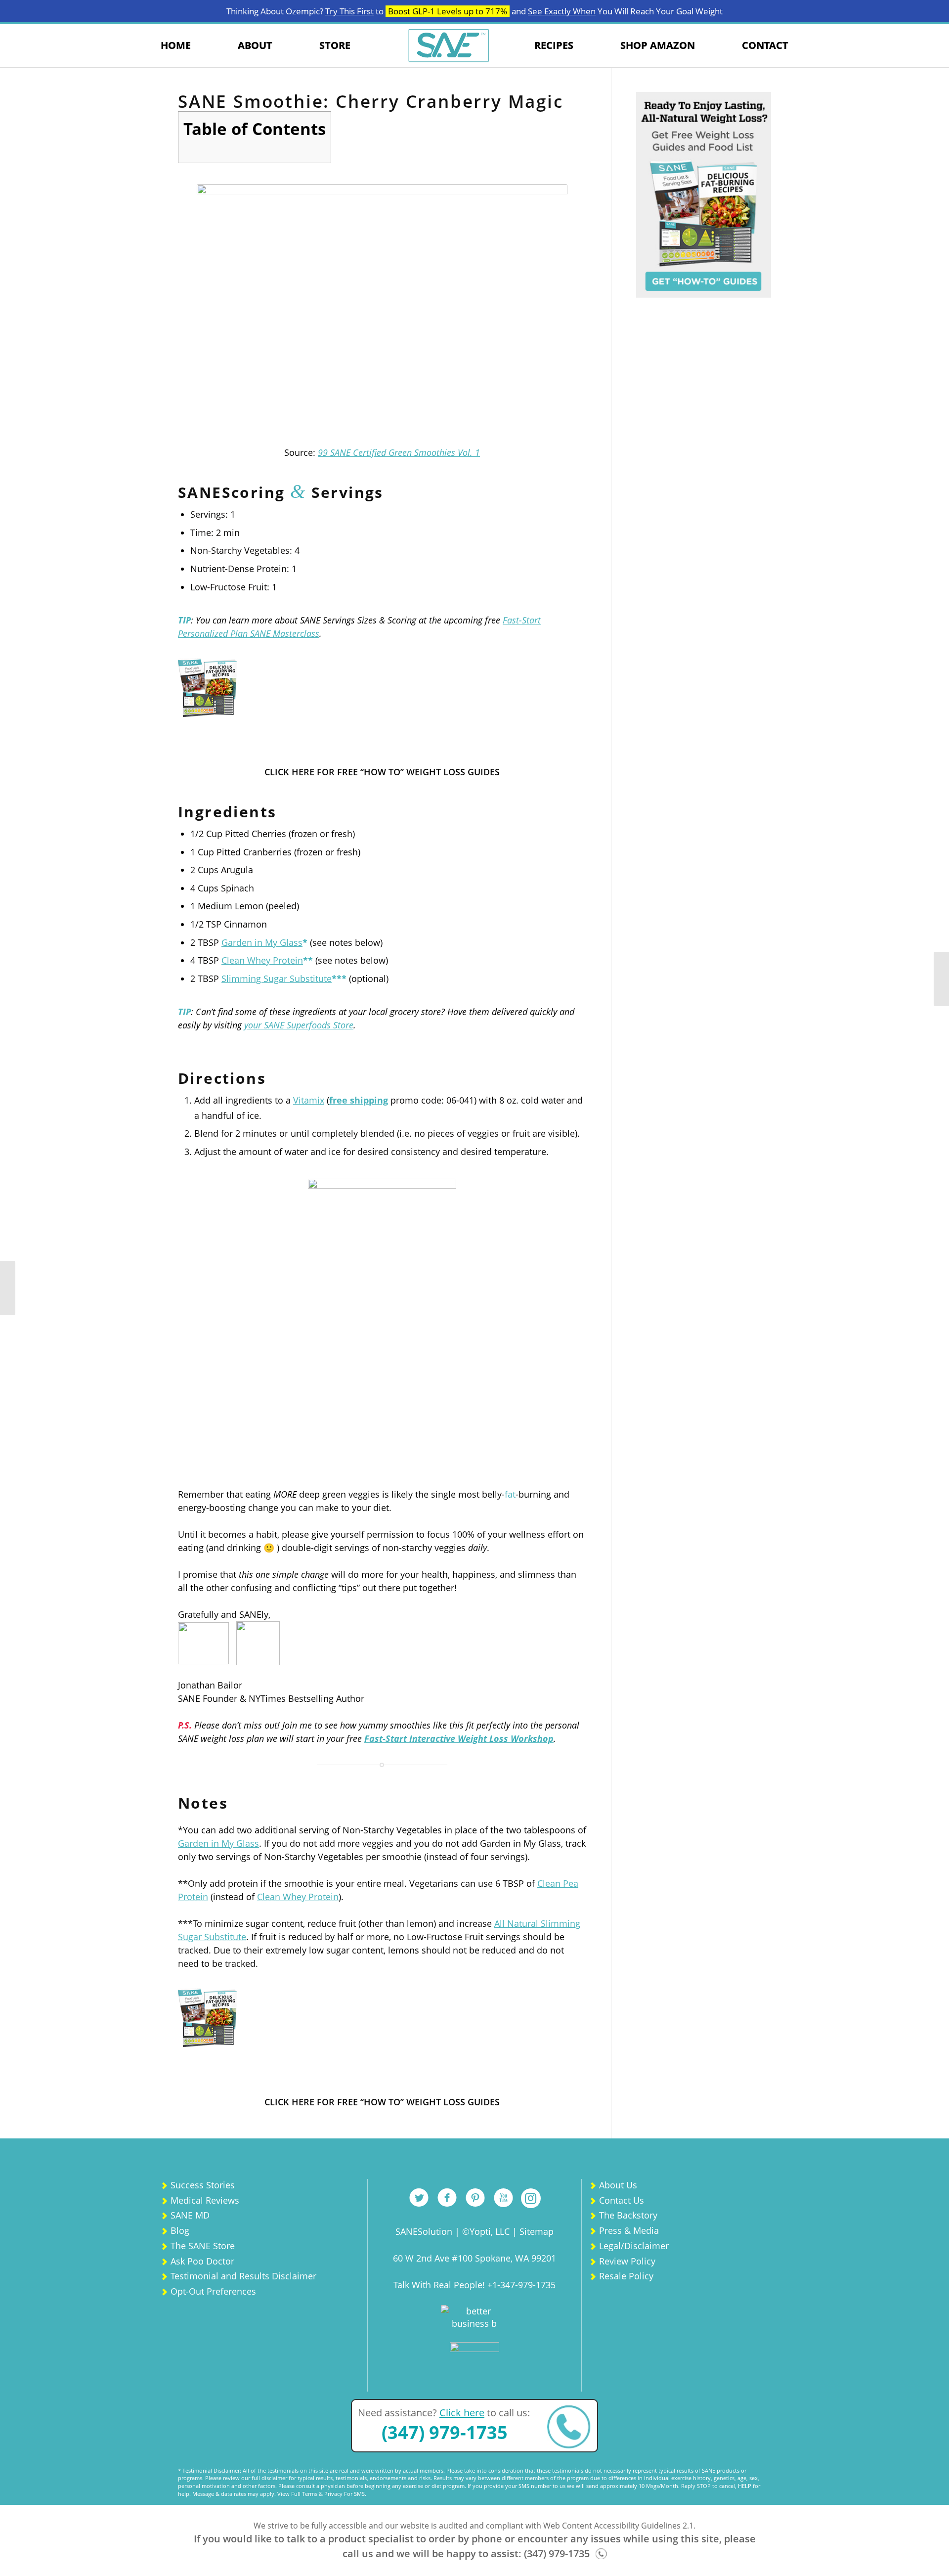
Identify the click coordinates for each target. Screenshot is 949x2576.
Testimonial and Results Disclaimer (243, 2276)
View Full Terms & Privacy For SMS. (322, 2494)
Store (335, 45)
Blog (180, 2230)
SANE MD (190, 2215)
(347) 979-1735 (445, 2432)
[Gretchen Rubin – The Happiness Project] (941, 979)
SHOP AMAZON (658, 45)
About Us (618, 2185)
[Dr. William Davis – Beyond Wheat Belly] (8, 1288)
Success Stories (203, 2185)
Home (176, 45)
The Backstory (628, 2215)
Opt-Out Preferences (213, 2291)
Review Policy (627, 2261)
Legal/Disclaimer (634, 2246)
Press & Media (629, 2230)
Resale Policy (626, 2276)
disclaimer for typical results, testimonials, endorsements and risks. (347, 2478)
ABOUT (255, 45)
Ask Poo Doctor (202, 2261)
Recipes (554, 45)
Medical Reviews (205, 2200)
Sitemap (537, 2231)
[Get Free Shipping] (382, 1327)
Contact (765, 45)
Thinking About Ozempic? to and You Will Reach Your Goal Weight (474, 11)
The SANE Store (203, 2246)
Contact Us (622, 2200)
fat (510, 1494)
